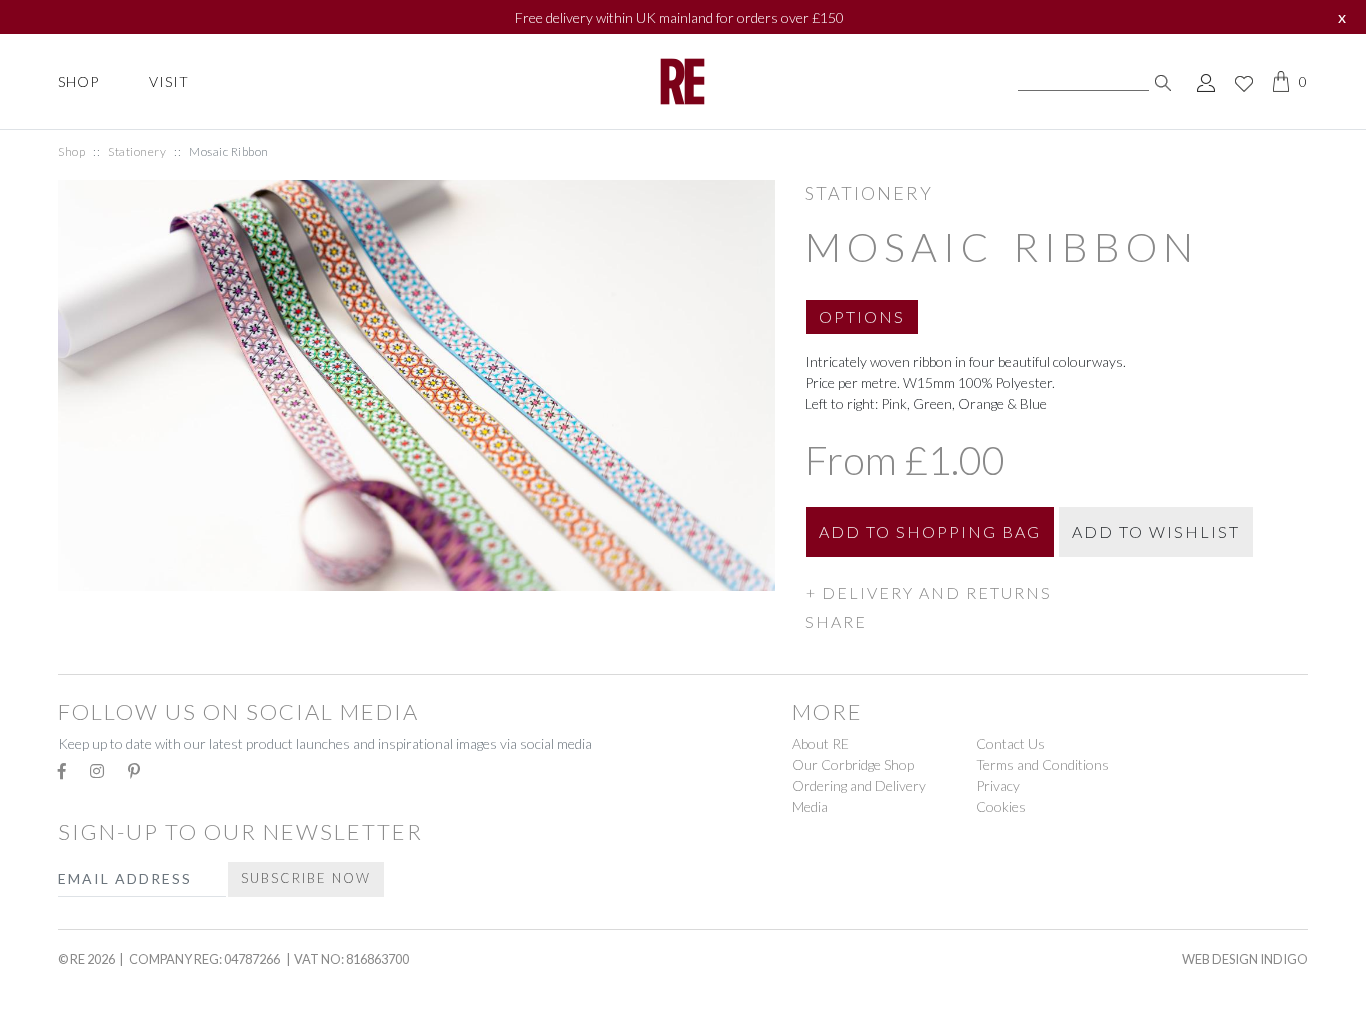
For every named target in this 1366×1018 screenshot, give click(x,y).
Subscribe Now (306, 878)
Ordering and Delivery (859, 785)
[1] (1163, 81)
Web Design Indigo (1245, 959)
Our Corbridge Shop (853, 764)
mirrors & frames (140, 989)
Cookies (1001, 806)
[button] (862, 325)
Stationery (137, 151)
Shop (78, 81)
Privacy (998, 785)
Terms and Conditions (1042, 764)
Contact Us (1010, 743)
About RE (820, 743)
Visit (169, 81)
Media (810, 806)
